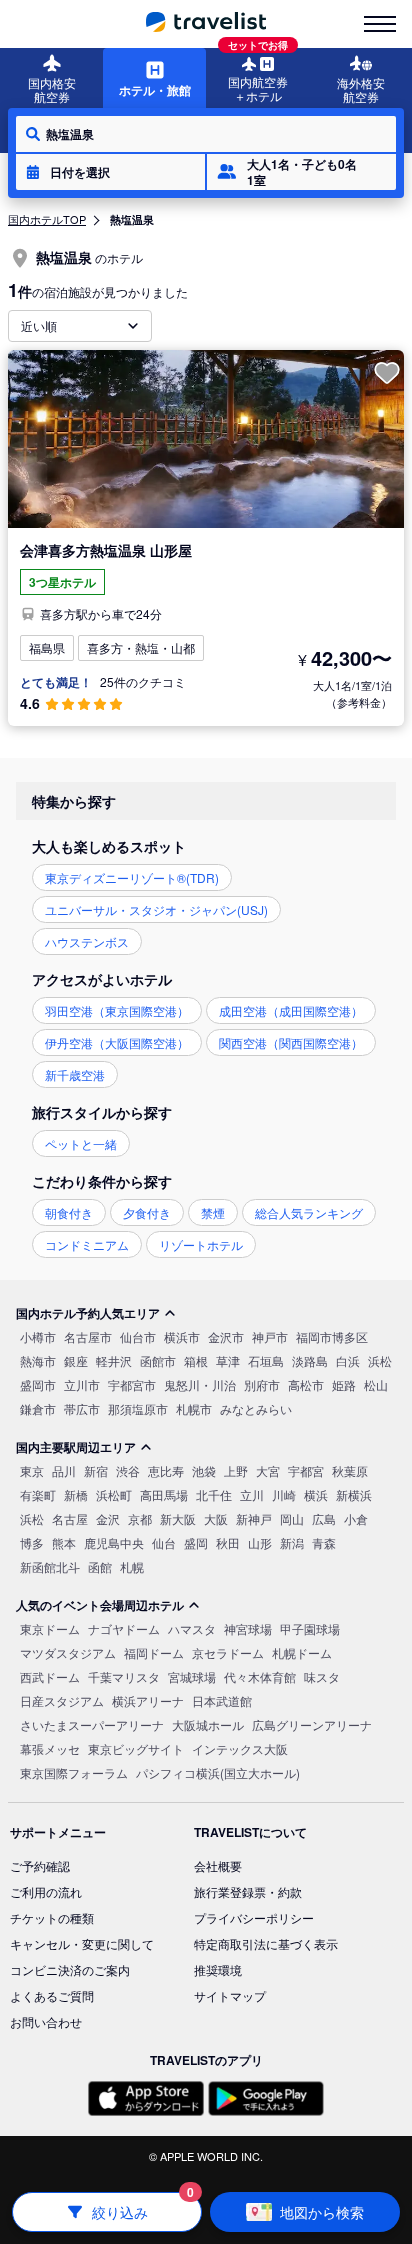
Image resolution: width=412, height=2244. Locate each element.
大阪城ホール (208, 1724)
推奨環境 (218, 1969)
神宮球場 (248, 1628)
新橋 (76, 1494)
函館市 (158, 1360)
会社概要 (218, 1865)
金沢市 (226, 1336)
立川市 (82, 1384)
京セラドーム (228, 1652)
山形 (260, 1542)
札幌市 (194, 1408)
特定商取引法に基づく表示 (266, 1943)
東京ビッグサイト (136, 1748)
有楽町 (38, 1494)
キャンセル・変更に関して (82, 1943)
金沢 (108, 1518)
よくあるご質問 (52, 1995)
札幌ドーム (302, 1652)
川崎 (284, 1494)
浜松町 (114, 1494)
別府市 (262, 1384)
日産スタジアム (62, 1700)
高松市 (306, 1384)
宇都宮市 (132, 1384)
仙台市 (138, 1336)
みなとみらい (256, 1408)
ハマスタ (192, 1628)
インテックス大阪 (240, 1748)
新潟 (292, 1542)
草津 (228, 1360)
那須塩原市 (138, 1408)
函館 (100, 1566)
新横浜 (354, 1494)
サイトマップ (230, 1995)
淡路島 (310, 1360)
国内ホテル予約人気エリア (88, 1313)
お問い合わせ (46, 2021)
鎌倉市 (38, 1408)
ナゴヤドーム (124, 1628)
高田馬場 (164, 1494)
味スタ (322, 1676)
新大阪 (178, 1518)
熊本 (64, 1542)
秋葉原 (350, 1470)
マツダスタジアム (68, 1652)
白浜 (348, 1360)
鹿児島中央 (114, 1542)
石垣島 (266, 1360)
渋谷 (128, 1470)
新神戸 (254, 1518)
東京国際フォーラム (74, 1772)
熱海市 (38, 1360)
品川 (64, 1470)
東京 (32, 1470)
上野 (236, 1470)
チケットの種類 (52, 1917)
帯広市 (82, 1408)
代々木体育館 (260, 1676)
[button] (110, 172)
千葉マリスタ (124, 1676)
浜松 (380, 1360)
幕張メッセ (50, 1748)
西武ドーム (50, 1676)
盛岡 (196, 1542)
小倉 (356, 1518)
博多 (32, 1542)
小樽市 (38, 1336)
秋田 (228, 1542)
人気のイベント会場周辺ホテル (100, 1605)
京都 (140, 1518)
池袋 (204, 1470)
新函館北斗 (50, 1566)
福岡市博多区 (332, 1336)
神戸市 (270, 1336)
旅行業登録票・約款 (248, 1891)
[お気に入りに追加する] (387, 373)
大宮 (268, 1470)
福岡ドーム (154, 1652)
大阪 (216, 1518)
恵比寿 (166, 1470)
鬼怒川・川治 (200, 1384)
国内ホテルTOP (47, 219)
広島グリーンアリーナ (312, 1724)
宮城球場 (192, 1676)
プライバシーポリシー (254, 1917)
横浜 (316, 1494)
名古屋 (70, 1518)
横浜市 (182, 1336)
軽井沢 (114, 1360)
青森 (324, 1542)
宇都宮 (306, 1470)
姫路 (344, 1384)
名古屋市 (88, 1336)
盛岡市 (38, 1384)
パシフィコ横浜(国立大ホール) (218, 1772)
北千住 (214, 1494)
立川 (252, 1494)
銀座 (76, 1360)
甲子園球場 (310, 1628)
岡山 (292, 1518)
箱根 (196, 1360)
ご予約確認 (40, 1865)
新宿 (96, 1470)
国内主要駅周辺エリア (76, 1447)
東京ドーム (50, 1628)
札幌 (132, 1566)
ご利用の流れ (46, 1891)
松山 (376, 1384)
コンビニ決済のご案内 (70, 1969)
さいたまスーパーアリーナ (92, 1724)
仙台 (164, 1542)
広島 (324, 1518)
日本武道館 (222, 1700)
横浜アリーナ (148, 1700)
